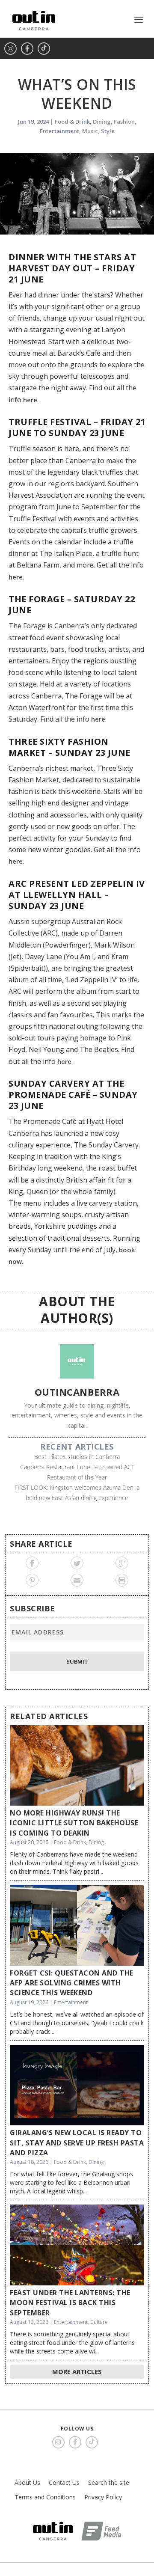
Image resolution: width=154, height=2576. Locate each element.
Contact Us (64, 2482)
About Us (27, 2482)
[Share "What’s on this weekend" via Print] (122, 1580)
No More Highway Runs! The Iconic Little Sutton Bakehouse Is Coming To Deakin (74, 1823)
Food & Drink (72, 122)
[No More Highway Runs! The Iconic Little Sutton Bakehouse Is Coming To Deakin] (77, 1765)
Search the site (109, 2482)
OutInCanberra (77, 1392)
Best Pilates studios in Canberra (77, 1457)
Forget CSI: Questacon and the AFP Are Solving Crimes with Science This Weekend (72, 1983)
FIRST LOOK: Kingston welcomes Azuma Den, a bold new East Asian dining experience (77, 1493)
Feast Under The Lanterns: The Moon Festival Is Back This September (70, 2303)
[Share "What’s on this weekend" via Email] (77, 1580)
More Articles (77, 2371)
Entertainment (59, 131)
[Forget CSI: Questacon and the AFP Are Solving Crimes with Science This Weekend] (77, 1925)
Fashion (124, 122)
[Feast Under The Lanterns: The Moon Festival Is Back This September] (77, 2245)
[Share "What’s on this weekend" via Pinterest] (32, 1580)
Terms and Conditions (45, 2497)
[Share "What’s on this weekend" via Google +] (122, 1563)
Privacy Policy (103, 2497)
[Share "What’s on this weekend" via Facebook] (32, 1563)
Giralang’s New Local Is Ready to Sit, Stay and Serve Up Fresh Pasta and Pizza (77, 2143)
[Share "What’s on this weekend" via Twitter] (77, 1563)
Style (108, 131)
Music (90, 131)
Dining (102, 122)
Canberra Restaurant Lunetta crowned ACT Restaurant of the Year (77, 1472)
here (30, 400)
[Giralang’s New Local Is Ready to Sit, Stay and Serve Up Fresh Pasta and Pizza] (77, 2085)
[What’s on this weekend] (77, 194)
